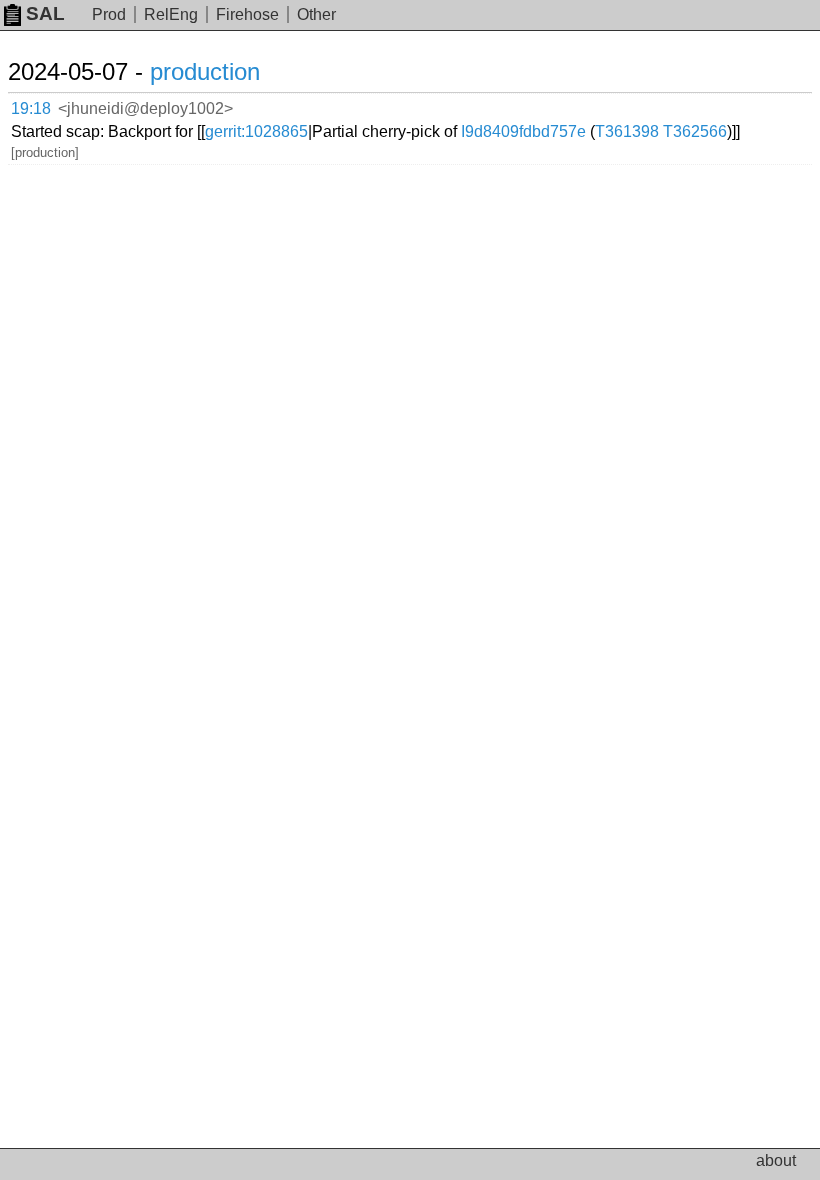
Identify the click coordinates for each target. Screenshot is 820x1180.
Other (316, 14)
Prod (109, 14)
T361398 (627, 131)
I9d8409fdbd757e (523, 131)
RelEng (171, 14)
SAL (45, 13)
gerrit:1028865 (256, 131)
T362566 (695, 131)
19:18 (31, 108)
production (205, 71)
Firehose (247, 14)
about (776, 1160)
